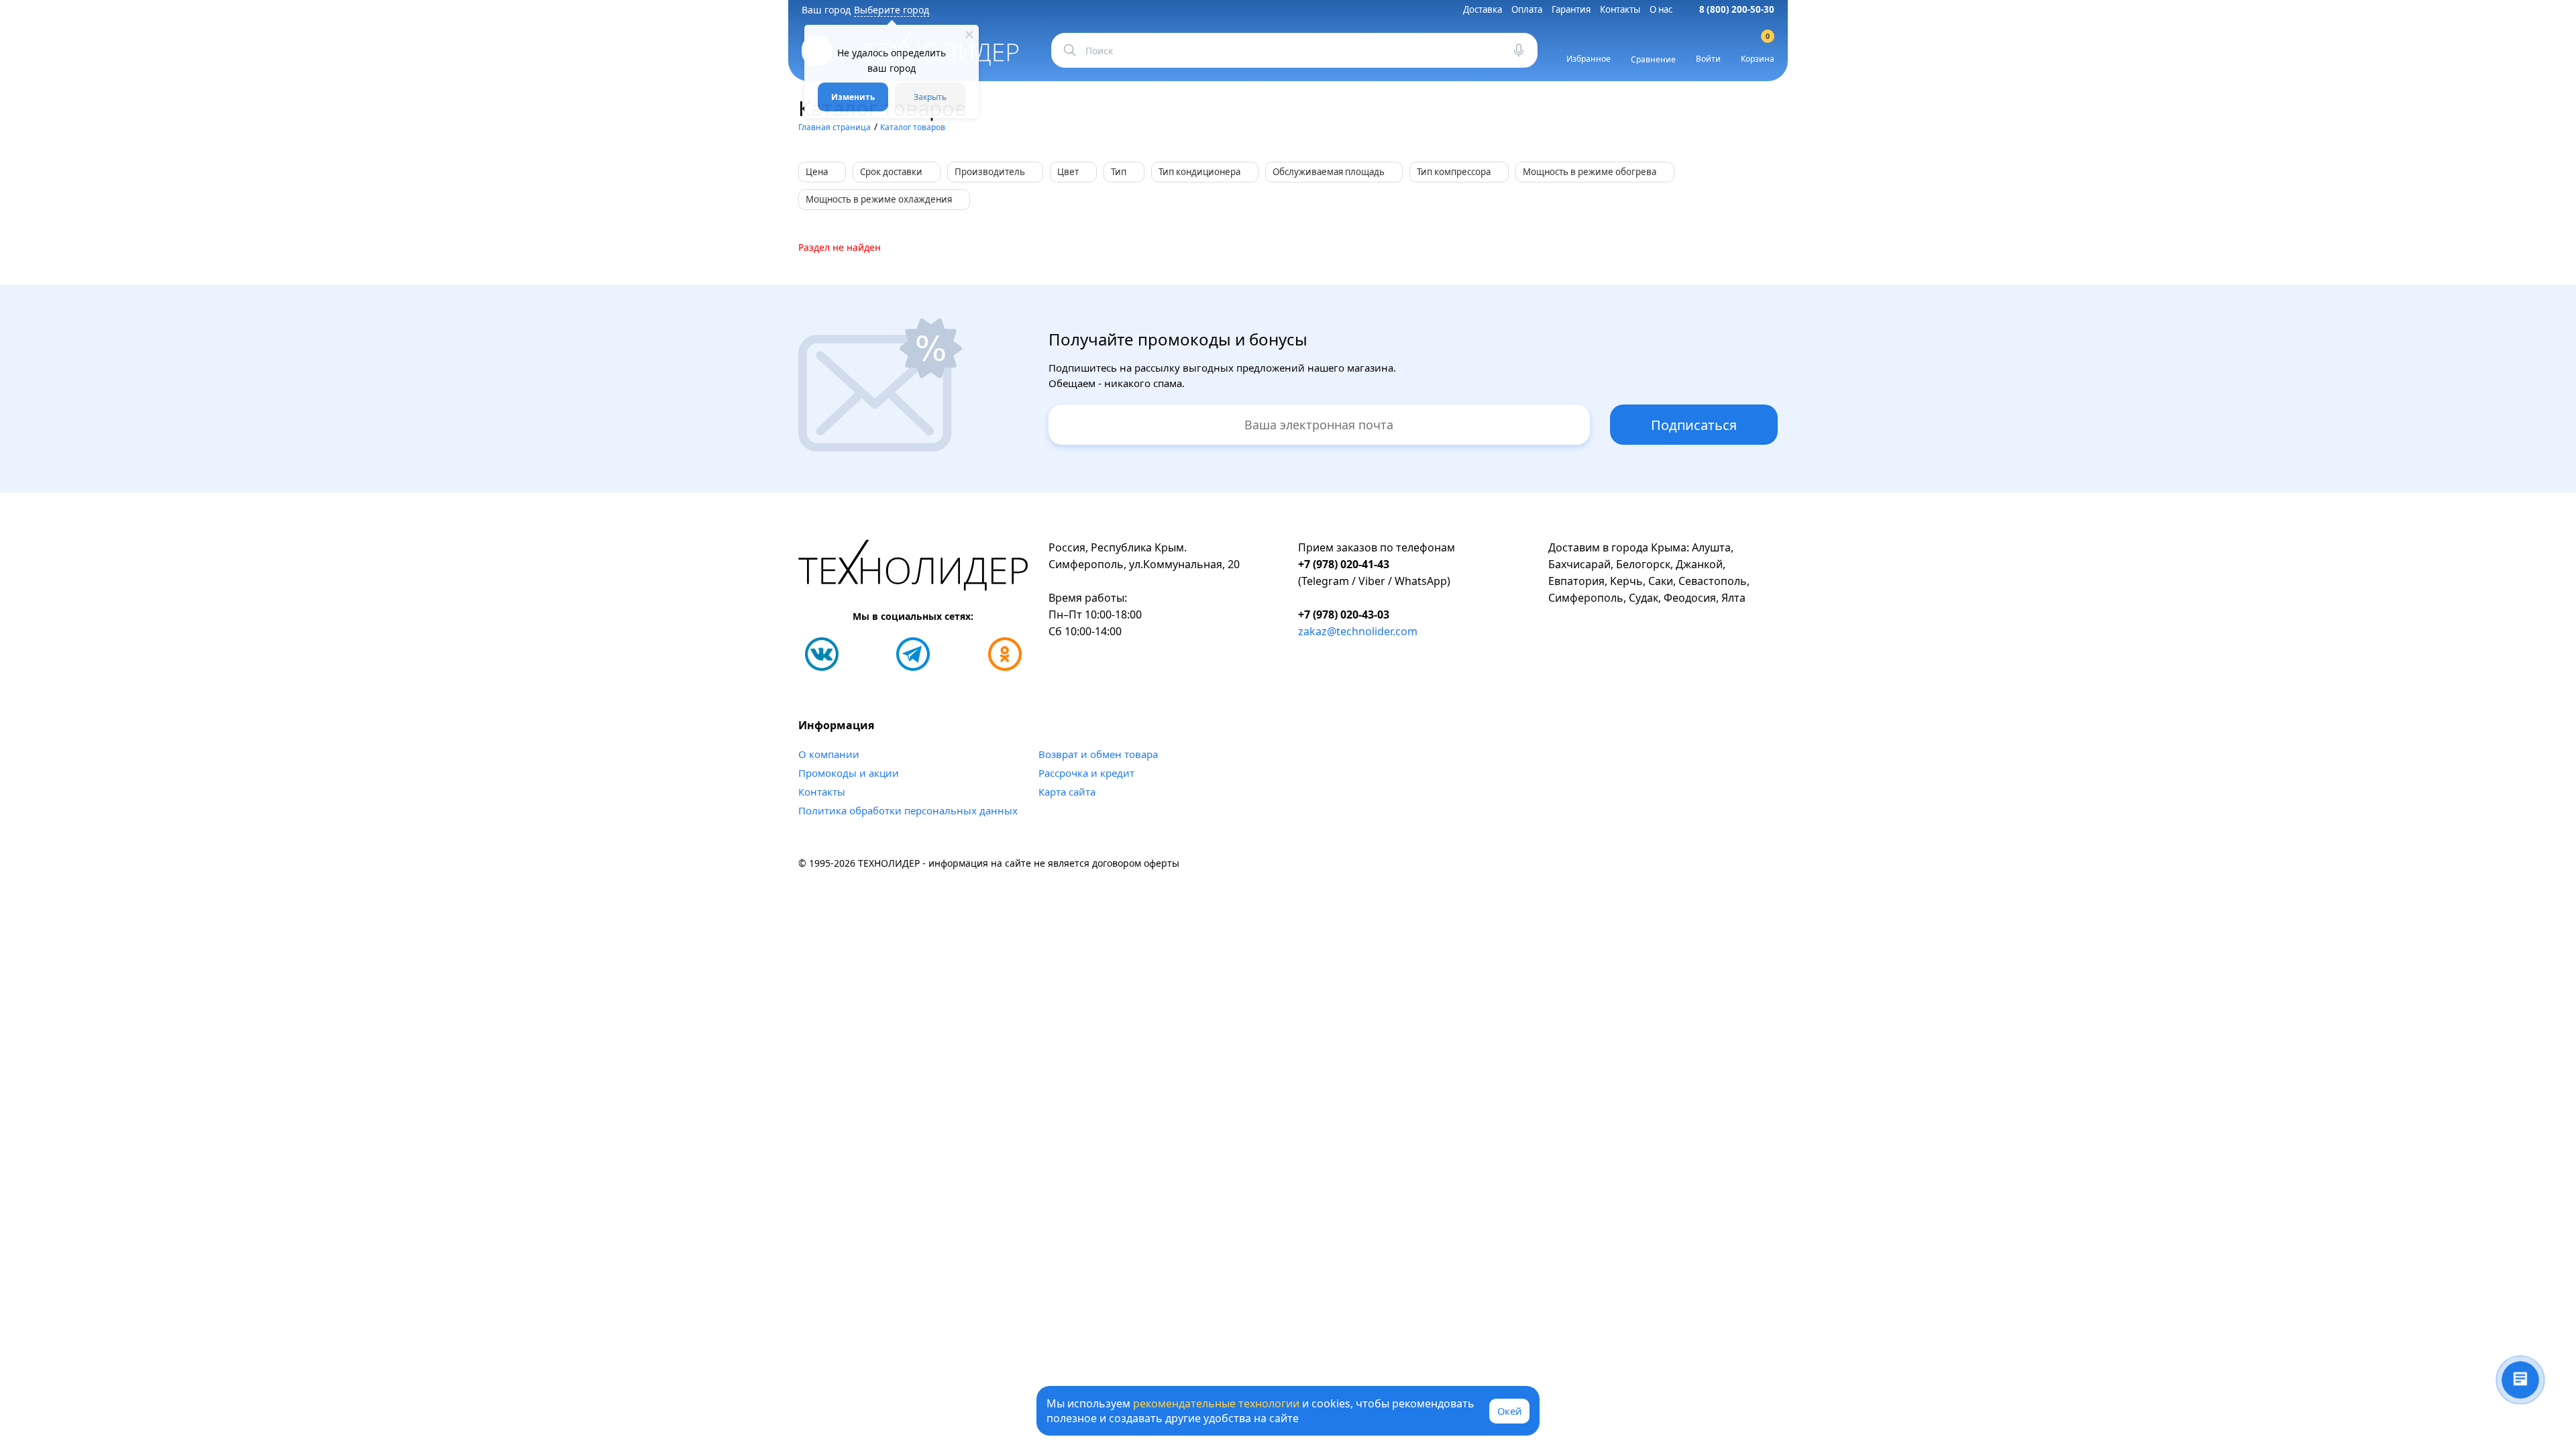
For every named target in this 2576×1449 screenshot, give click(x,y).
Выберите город (892, 10)
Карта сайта (1067, 792)
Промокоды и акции (849, 773)
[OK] (1005, 654)
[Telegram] (913, 654)
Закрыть (930, 97)
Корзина (1758, 50)
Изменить (853, 97)
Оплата (1527, 9)
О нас (1661, 9)
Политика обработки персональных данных (908, 810)
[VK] (822, 654)
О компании (829, 754)
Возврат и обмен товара (1098, 754)
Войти (1708, 59)
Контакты (1620, 9)
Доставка (1483, 9)
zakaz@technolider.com (1358, 631)
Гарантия (1571, 9)
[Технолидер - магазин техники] (913, 567)
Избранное (1589, 59)
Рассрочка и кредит (1086, 773)
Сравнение (1653, 59)
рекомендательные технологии (1216, 1403)
